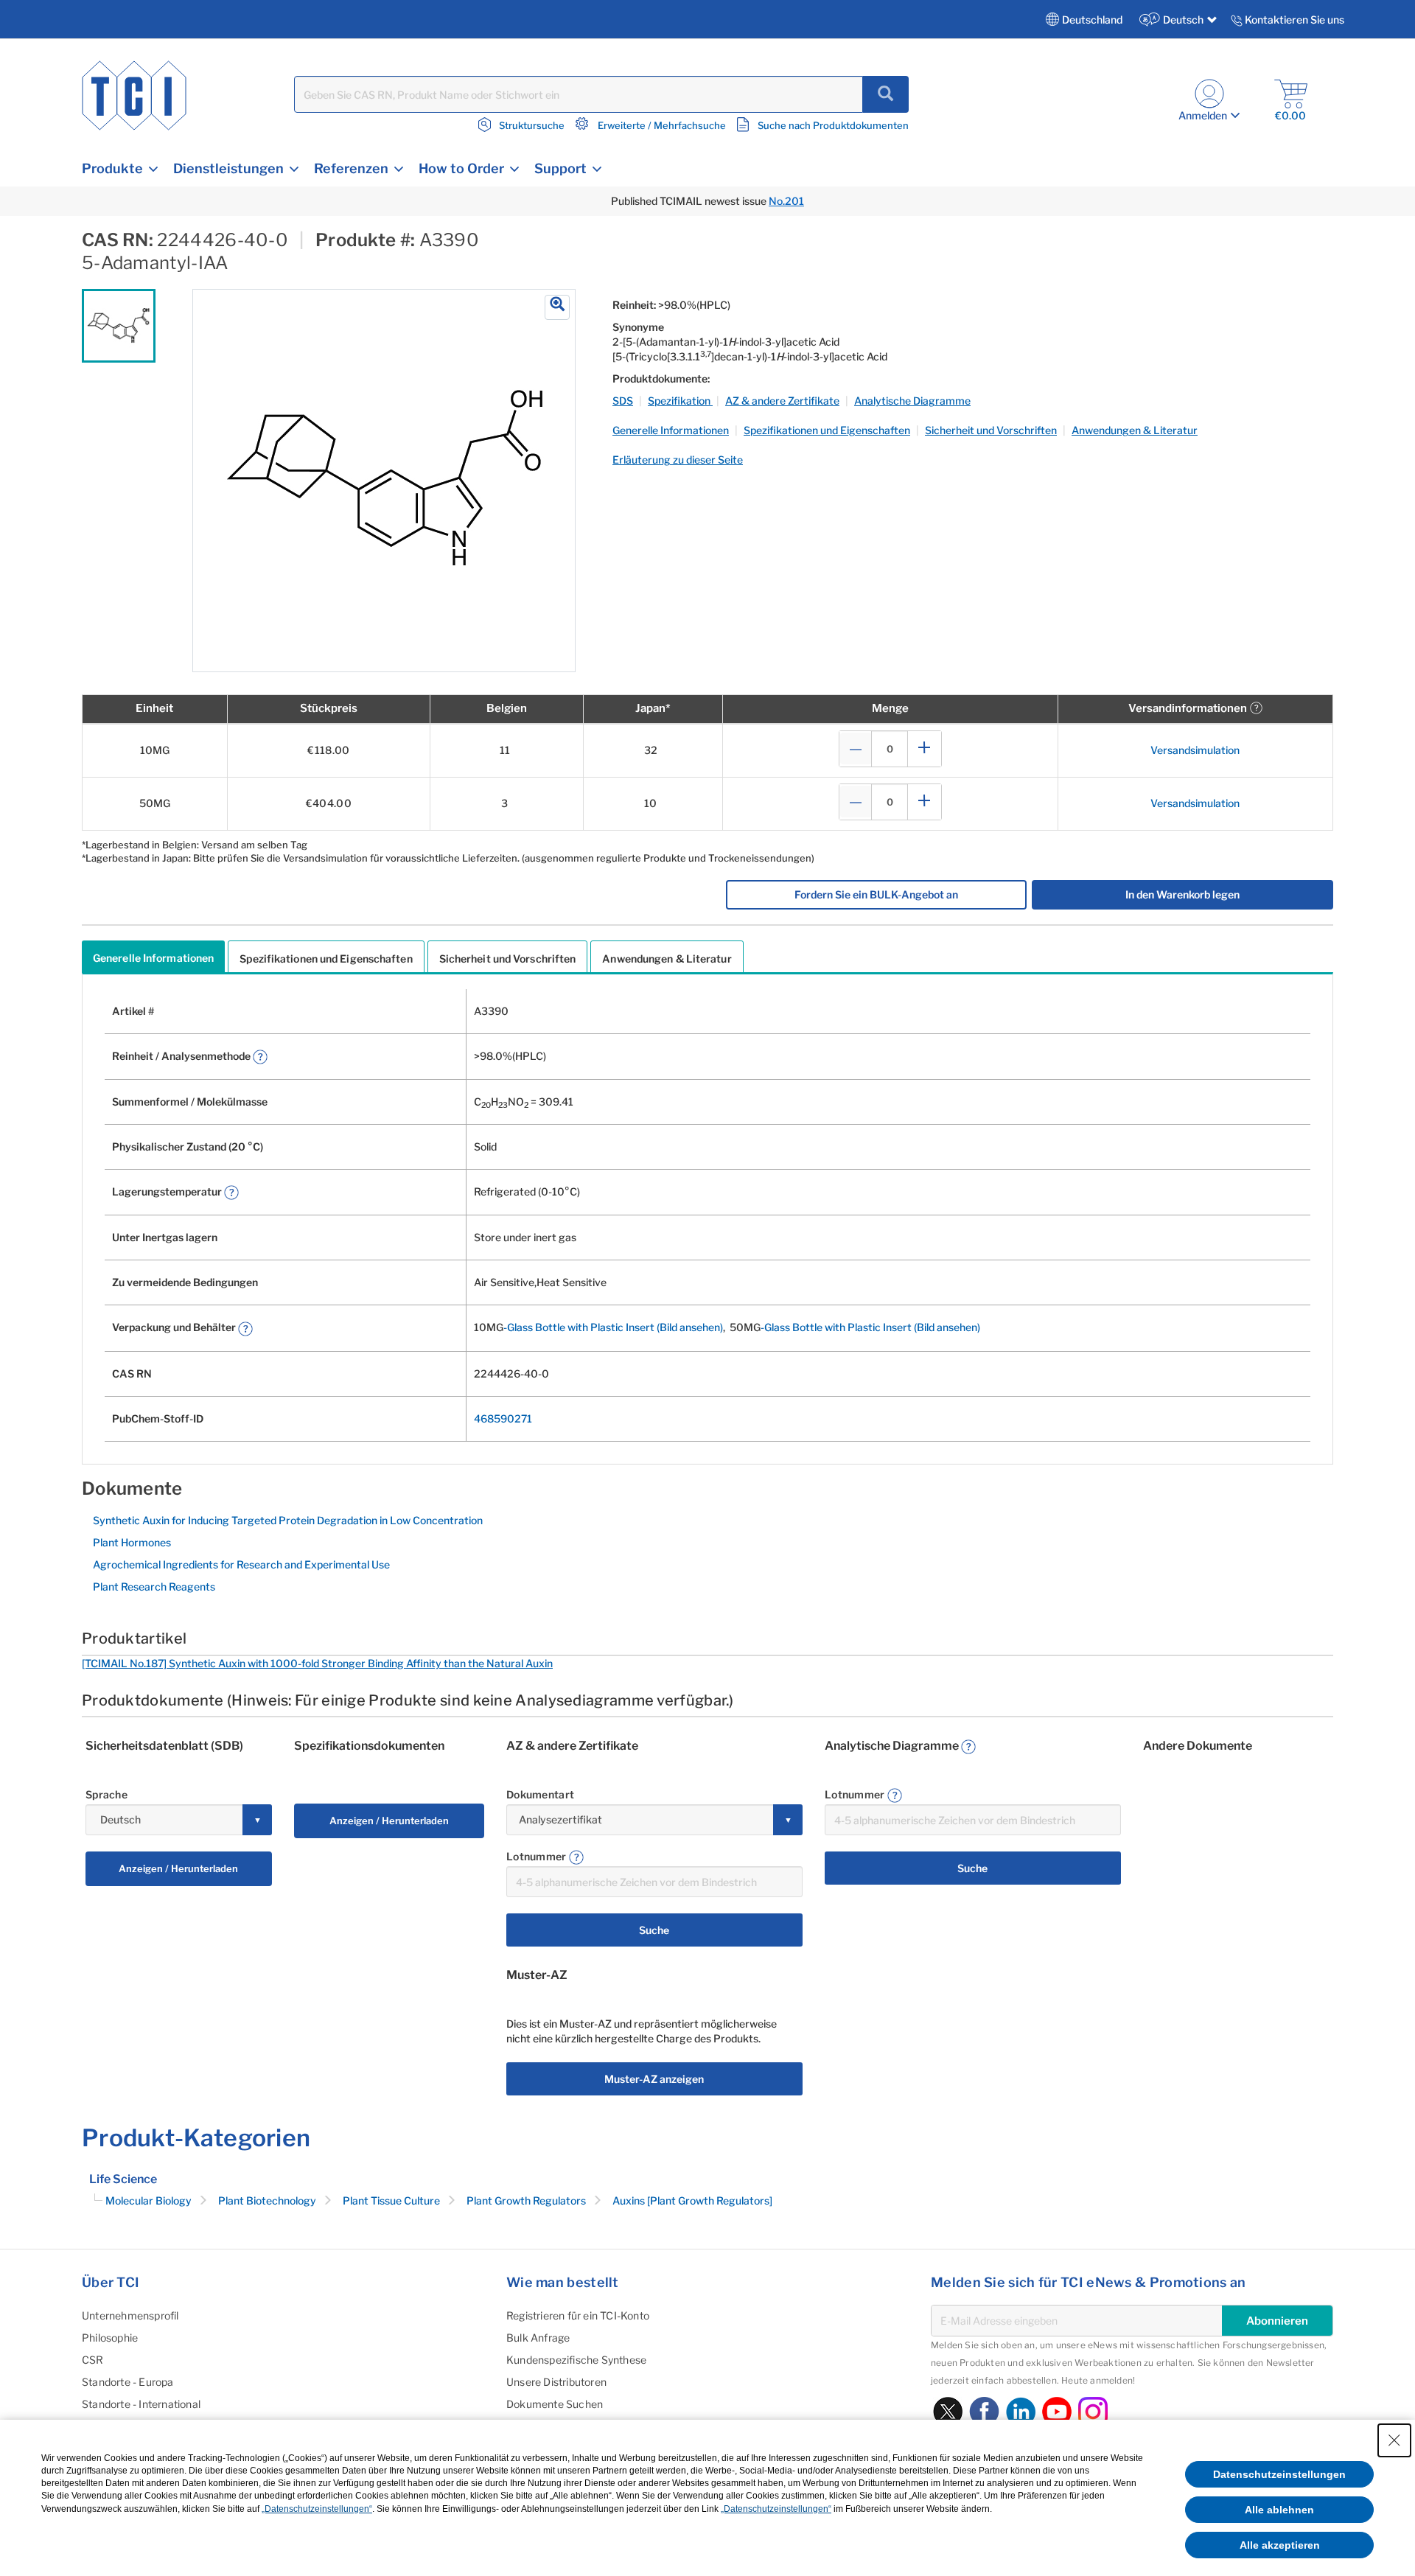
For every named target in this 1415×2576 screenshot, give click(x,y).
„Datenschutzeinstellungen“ (317, 2509)
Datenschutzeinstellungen (1279, 2474)
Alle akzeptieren (1280, 2545)
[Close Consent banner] (1394, 2440)
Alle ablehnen (1279, 2510)
